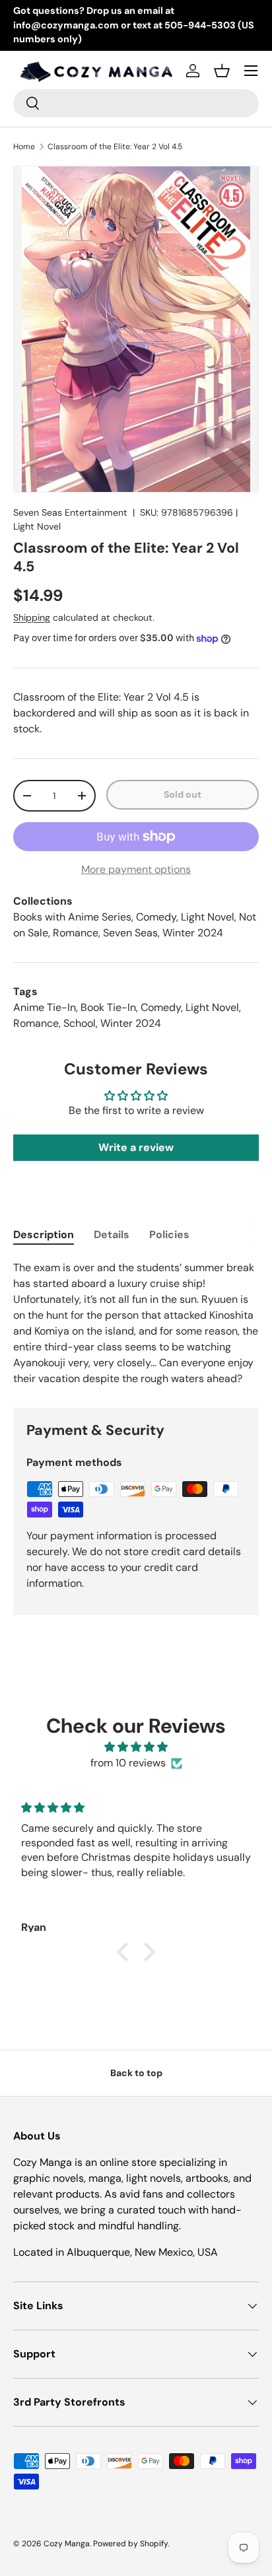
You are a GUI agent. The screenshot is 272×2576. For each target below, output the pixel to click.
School (80, 1023)
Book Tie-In (108, 1007)
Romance (76, 933)
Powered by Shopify (130, 2544)
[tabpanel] (136, 1323)
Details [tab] (112, 1235)
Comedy (156, 917)
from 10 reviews (128, 1763)
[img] (136, 1747)
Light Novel (37, 526)
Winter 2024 (193, 933)
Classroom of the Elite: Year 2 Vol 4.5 (115, 147)
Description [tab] (44, 1235)
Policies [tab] (169, 1235)
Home (24, 147)
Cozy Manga (67, 2544)
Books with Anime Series (72, 917)
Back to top (136, 2073)
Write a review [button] (136, 1147)
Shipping (32, 617)
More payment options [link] (136, 869)
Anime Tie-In (45, 1007)
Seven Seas (130, 933)
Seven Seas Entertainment (70, 512)
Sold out (183, 794)
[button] (222, 71)
